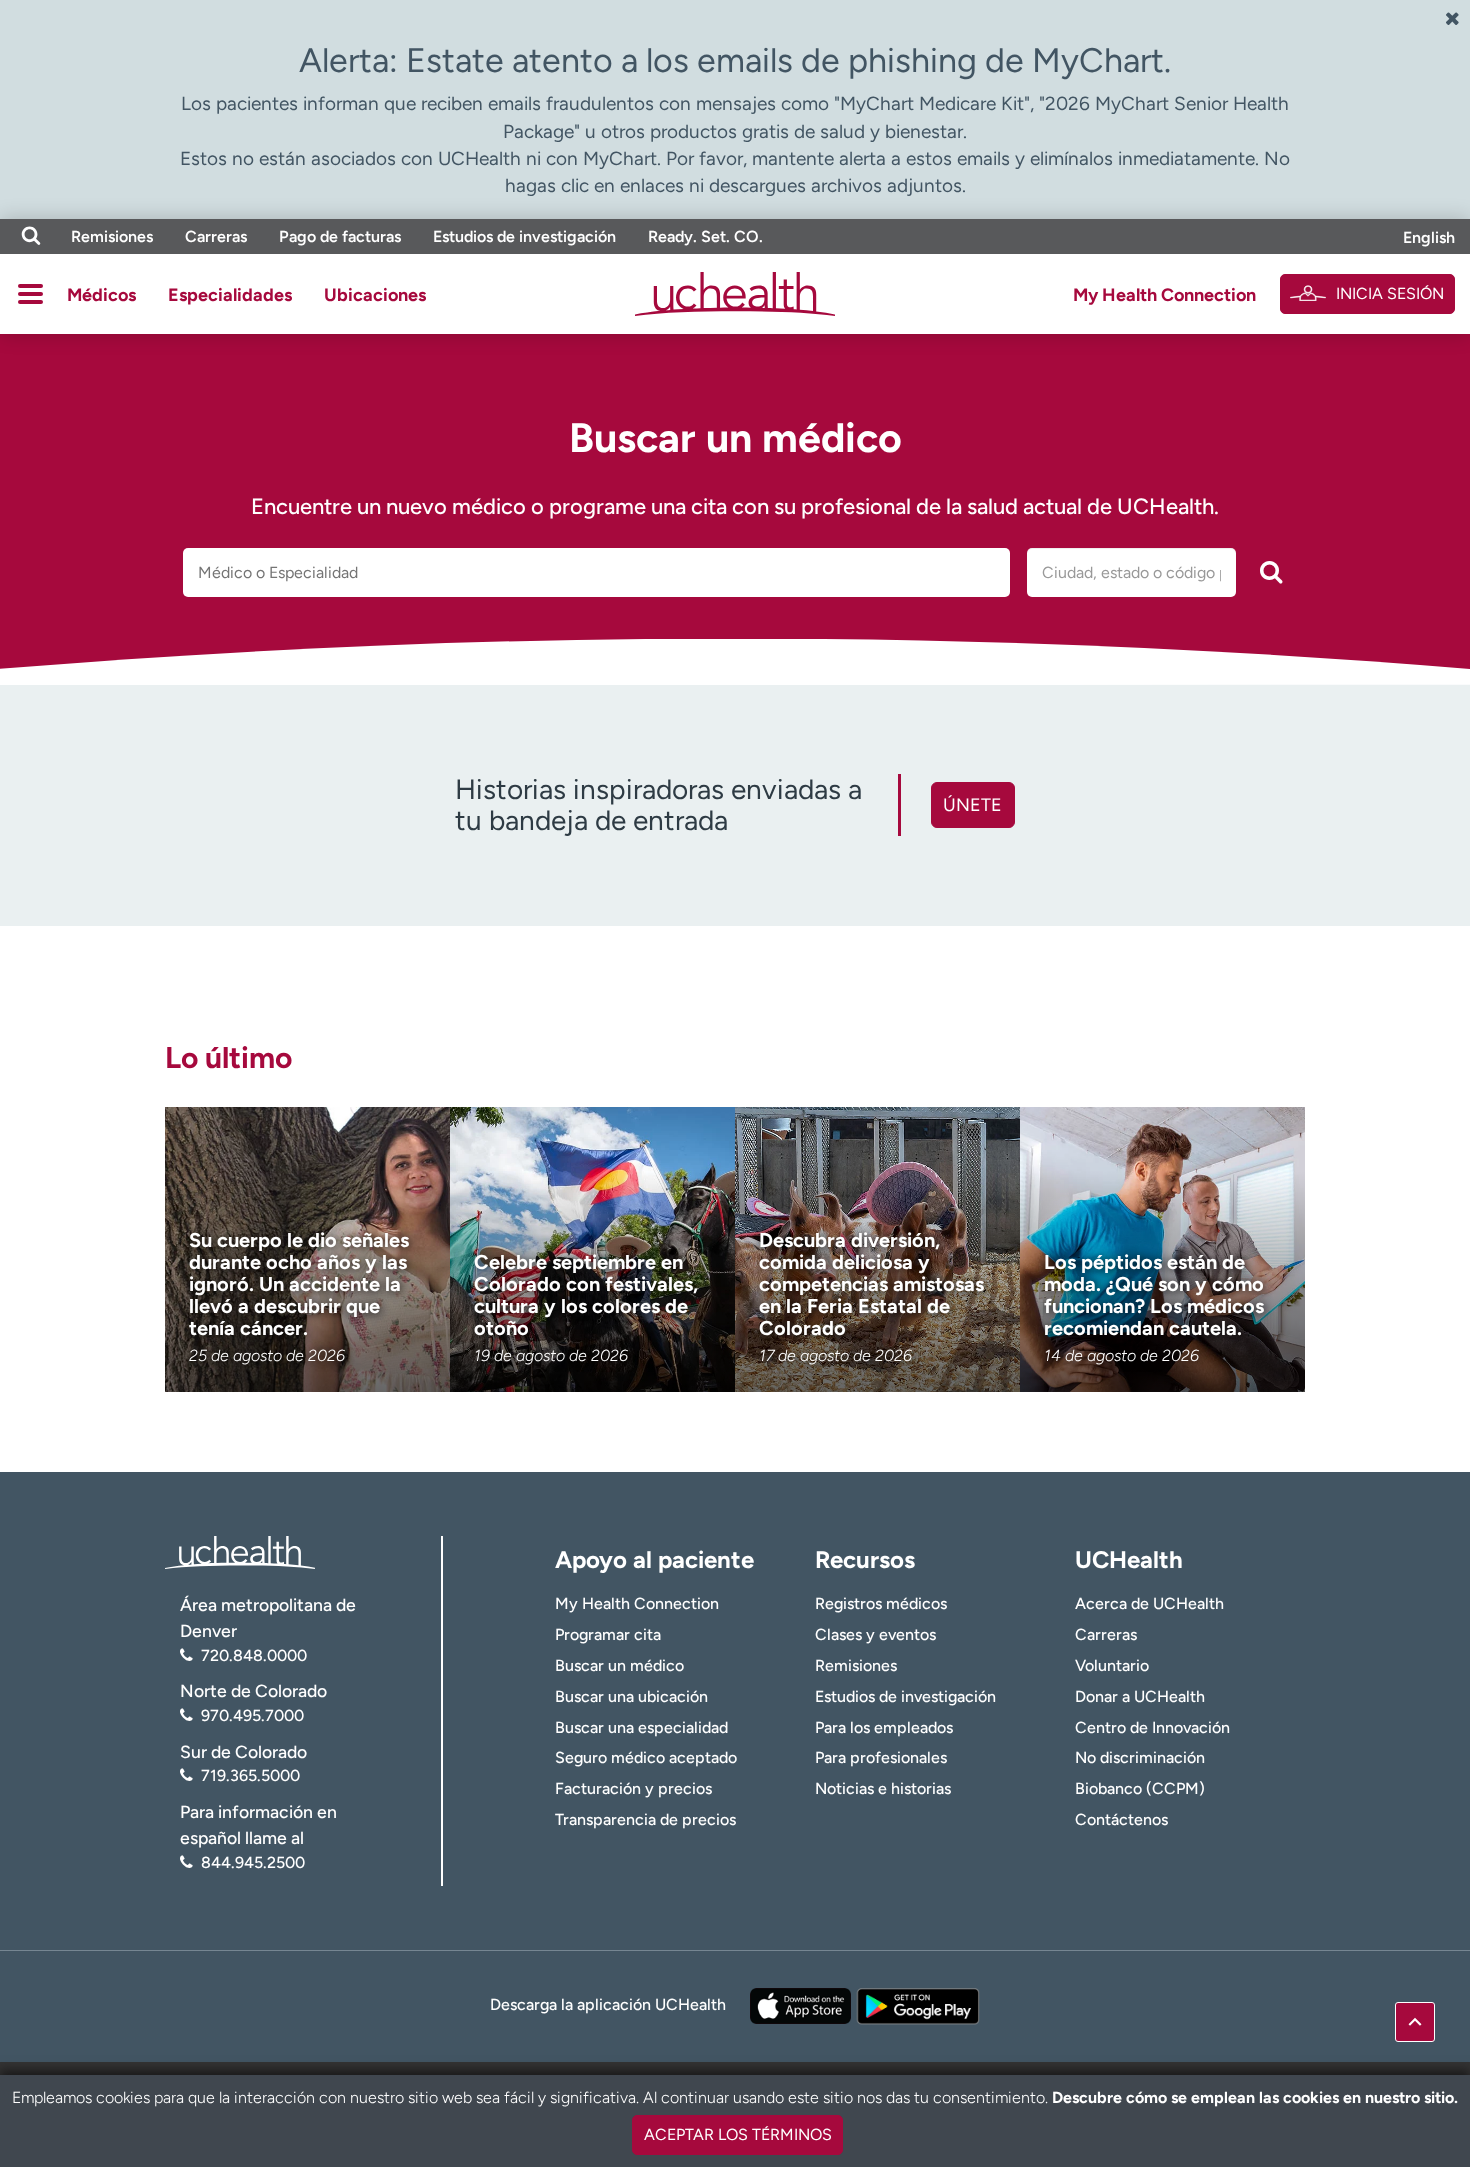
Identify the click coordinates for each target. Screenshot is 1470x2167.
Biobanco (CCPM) (1140, 1788)
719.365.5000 (250, 1775)
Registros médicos (881, 1603)
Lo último (228, 1057)
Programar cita (608, 1634)
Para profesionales (881, 1757)
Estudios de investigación (524, 236)
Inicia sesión (1390, 293)
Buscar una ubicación (631, 1696)
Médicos (101, 295)
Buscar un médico (619, 1665)
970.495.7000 (252, 1715)
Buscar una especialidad (641, 1727)
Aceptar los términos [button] (738, 2134)
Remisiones (112, 236)
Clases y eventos (875, 1634)
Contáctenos (1121, 1819)
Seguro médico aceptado (646, 1757)
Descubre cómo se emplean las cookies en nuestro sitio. (1255, 2097)
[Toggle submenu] (30, 294)
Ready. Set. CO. (705, 236)
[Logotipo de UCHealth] (240, 1550)
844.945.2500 (253, 1862)
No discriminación (1140, 1757)
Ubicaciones (375, 295)
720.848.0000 (254, 1655)
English (1429, 237)
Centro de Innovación (1152, 1727)
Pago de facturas (340, 236)
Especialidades (230, 295)
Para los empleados (884, 1727)
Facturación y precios (633, 1788)
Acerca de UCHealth (1149, 1603)
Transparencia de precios (645, 1819)
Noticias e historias (883, 1788)
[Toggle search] (31, 236)
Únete (972, 805)
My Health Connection (1164, 295)
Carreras (216, 236)
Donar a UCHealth (1140, 1696)
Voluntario (1112, 1665)
